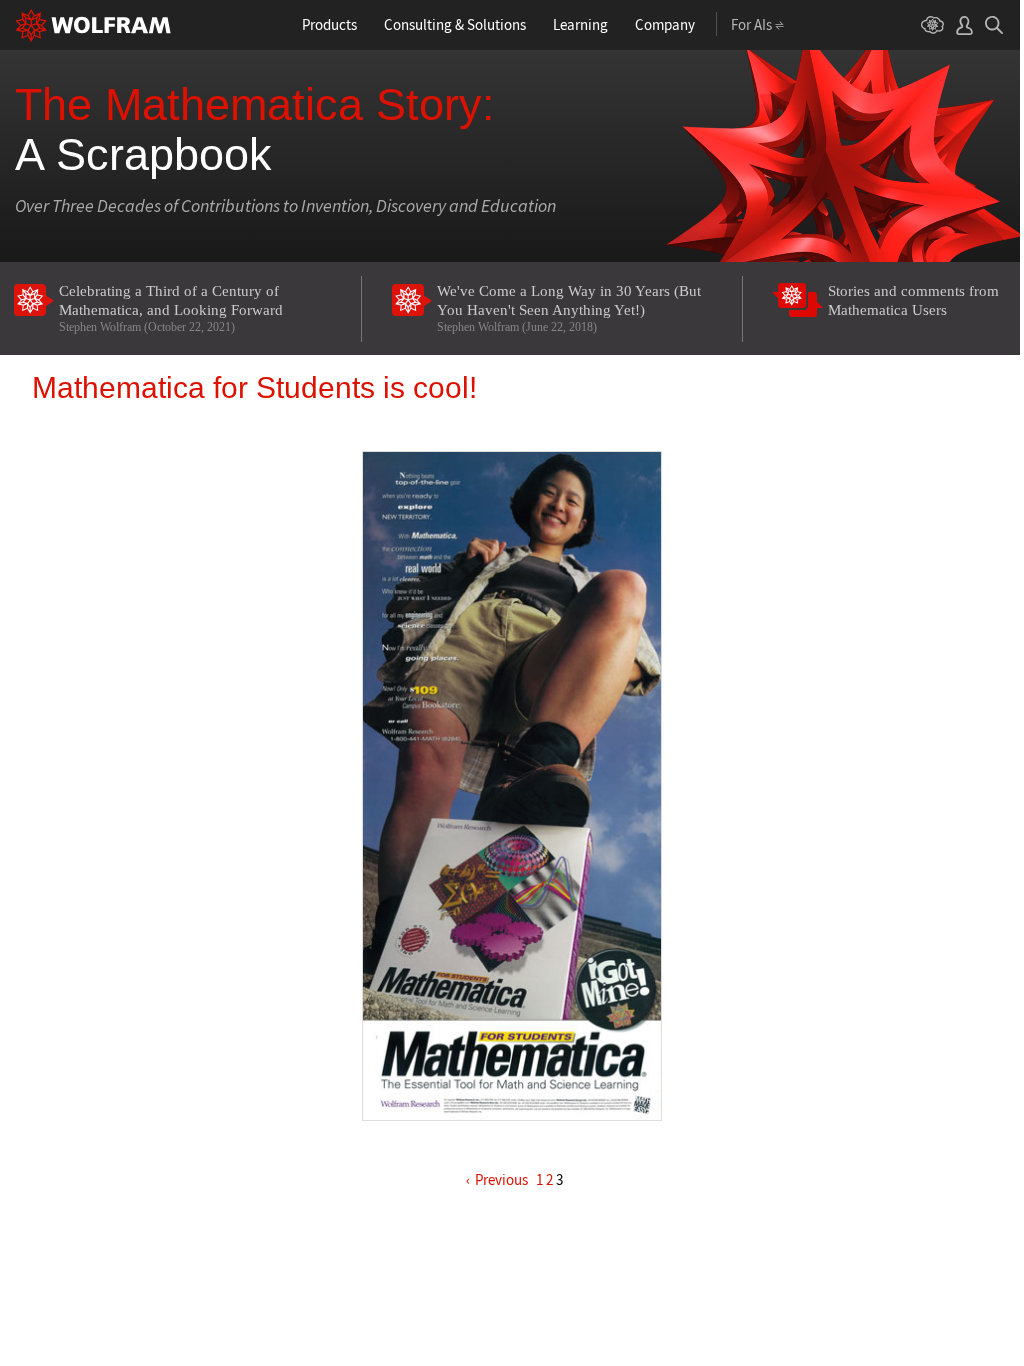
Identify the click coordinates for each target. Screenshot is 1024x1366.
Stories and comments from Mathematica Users (913, 300)
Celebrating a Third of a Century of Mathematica (171, 308)
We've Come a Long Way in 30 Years (569, 308)
